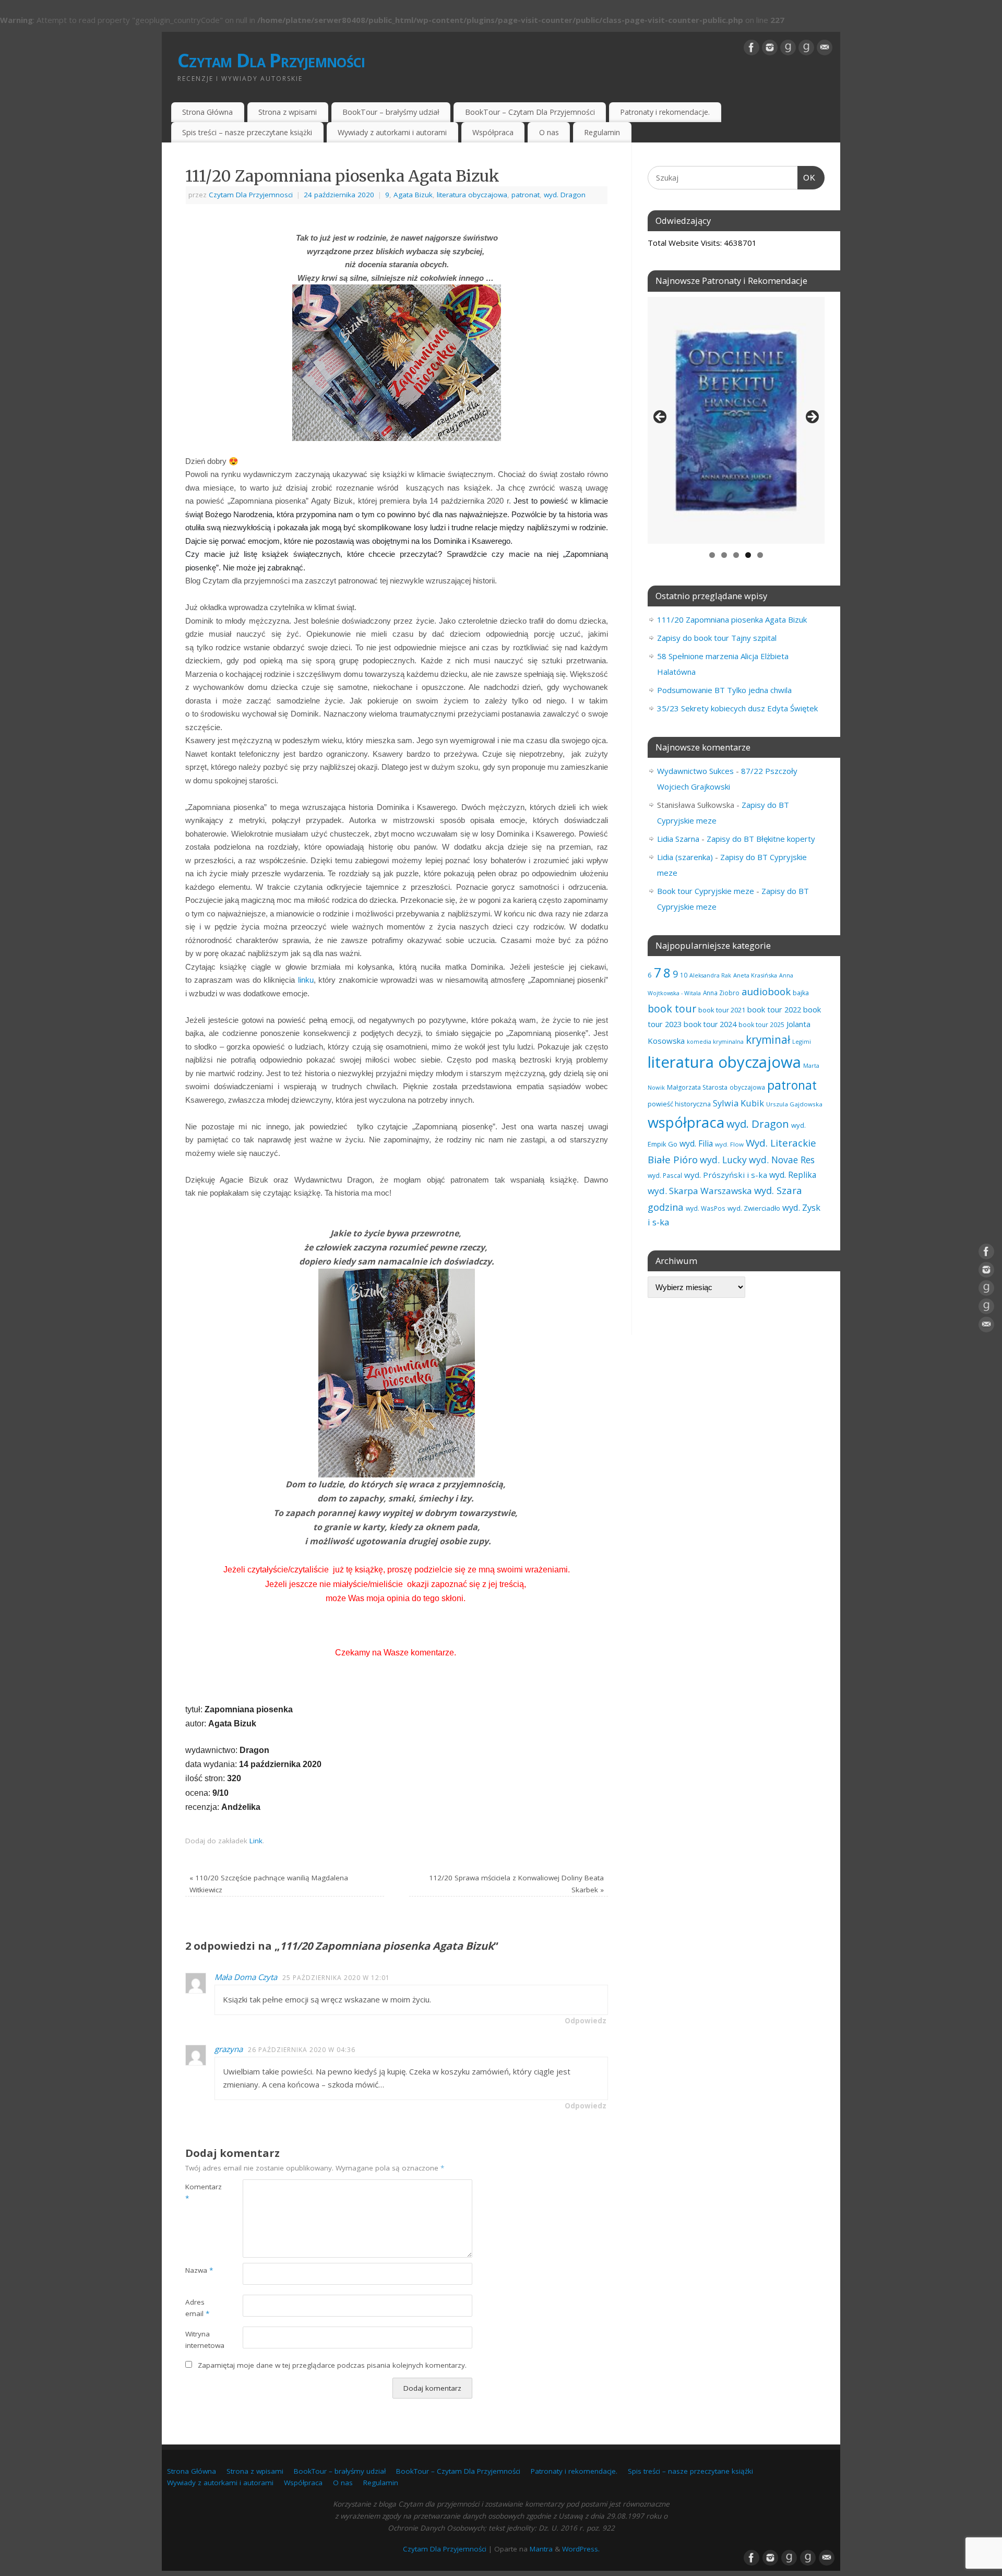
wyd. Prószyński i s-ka (726, 1175)
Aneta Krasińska (755, 975)
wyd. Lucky (723, 1160)
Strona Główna (207, 112)
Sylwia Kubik (738, 1103)
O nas (549, 132)
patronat (526, 195)
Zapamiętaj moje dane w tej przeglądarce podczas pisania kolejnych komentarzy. (332, 2365)
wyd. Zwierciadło (754, 1208)
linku (306, 980)
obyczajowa (747, 1087)
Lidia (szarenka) (685, 857)
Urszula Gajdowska (794, 1104)
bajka (801, 993)
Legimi (802, 1041)
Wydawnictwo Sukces (695, 771)
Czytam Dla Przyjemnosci (251, 195)
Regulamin (602, 132)
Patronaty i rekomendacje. (665, 112)
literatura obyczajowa (472, 195)
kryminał (768, 1040)
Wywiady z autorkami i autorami (392, 132)
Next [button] (812, 418)
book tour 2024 (710, 1024)
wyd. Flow (729, 1144)
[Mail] (825, 47)
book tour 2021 (722, 1010)
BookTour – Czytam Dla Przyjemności (530, 112)
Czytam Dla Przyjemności (271, 60)
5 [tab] (760, 555)
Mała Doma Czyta (246, 1977)
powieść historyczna (679, 1104)
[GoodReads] (788, 47)
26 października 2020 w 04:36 (302, 2050)
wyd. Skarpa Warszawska (700, 1191)
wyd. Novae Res (782, 1160)
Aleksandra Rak (710, 975)
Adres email (197, 2308)
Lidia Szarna (678, 839)
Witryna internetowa (200, 2340)
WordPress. (581, 2549)
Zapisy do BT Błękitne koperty (761, 839)
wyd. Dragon (565, 195)
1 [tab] (712, 555)
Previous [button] (661, 418)
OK (807, 177)
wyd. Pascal (665, 1175)
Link (256, 1841)
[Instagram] (770, 47)
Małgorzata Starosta (697, 1087)
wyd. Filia (696, 1143)
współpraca (686, 1122)
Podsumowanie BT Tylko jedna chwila (724, 690)
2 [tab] (724, 555)
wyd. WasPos (706, 1208)
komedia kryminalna (715, 1041)
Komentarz (200, 2193)
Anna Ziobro (721, 993)
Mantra (541, 2549)
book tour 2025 (761, 1024)
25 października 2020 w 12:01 (336, 1978)
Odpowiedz (586, 2021)
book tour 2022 (774, 1009)
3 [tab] (736, 555)
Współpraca (493, 132)
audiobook (766, 991)
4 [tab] (748, 555)
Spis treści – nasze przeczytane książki (247, 132)
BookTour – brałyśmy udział (391, 112)
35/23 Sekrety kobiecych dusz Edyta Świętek (737, 708)
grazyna (229, 2049)
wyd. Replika (793, 1175)
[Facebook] (751, 47)
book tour (672, 1009)
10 (684, 975)
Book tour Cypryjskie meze (706, 891)
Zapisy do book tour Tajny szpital (717, 638)
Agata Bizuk (413, 195)
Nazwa (199, 2270)
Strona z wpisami (288, 112)
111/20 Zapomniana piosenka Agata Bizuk (732, 619)
